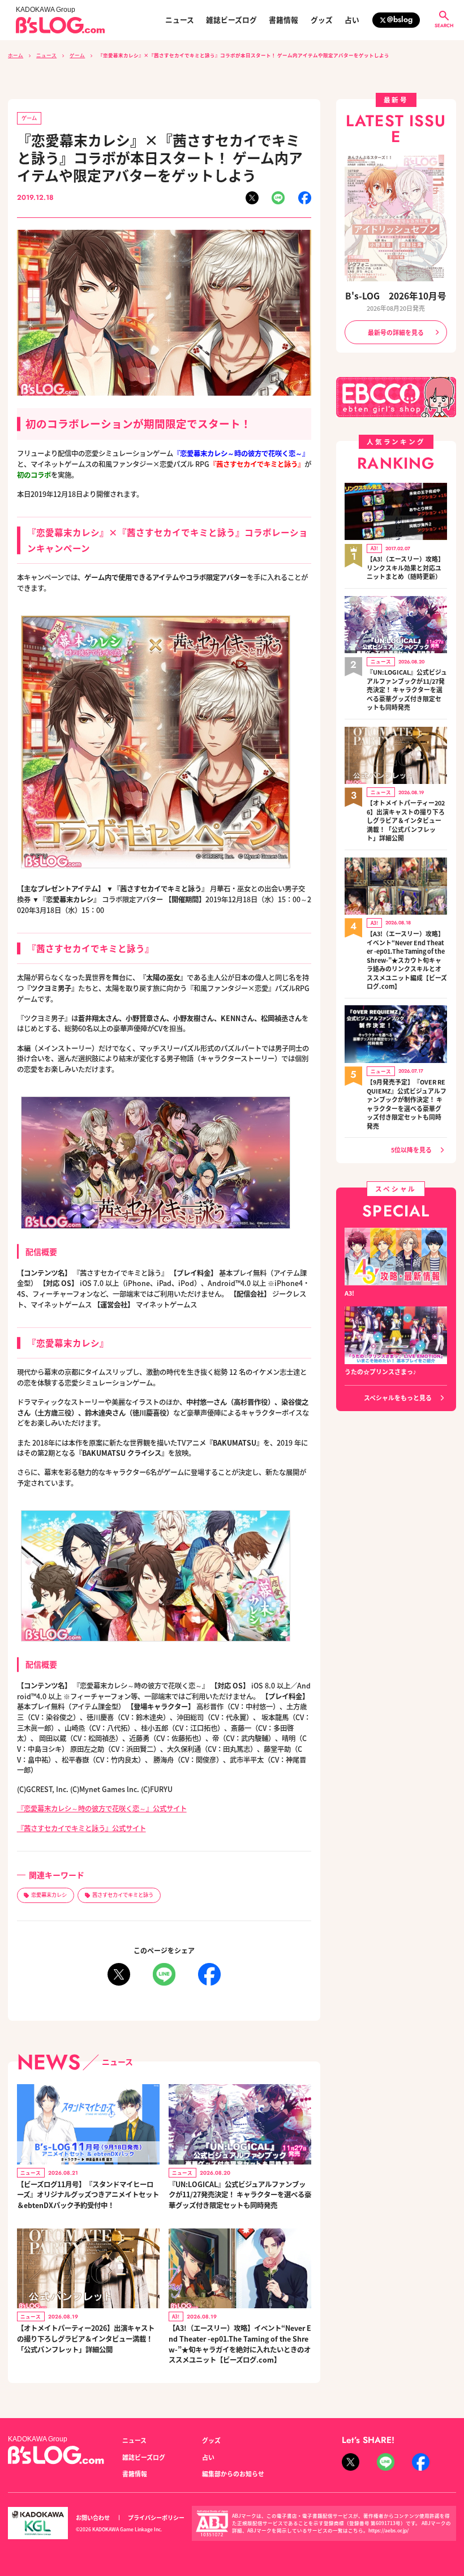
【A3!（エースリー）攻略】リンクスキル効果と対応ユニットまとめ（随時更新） (405, 568)
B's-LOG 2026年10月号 (396, 295)
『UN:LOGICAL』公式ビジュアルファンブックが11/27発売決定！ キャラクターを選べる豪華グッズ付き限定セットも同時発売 (240, 2195)
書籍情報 (283, 20)
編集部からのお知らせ (233, 2474)
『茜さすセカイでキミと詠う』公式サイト (81, 1828)
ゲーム (77, 55)
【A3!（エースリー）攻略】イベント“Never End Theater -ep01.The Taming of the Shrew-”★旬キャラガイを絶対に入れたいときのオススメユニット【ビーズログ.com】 (240, 2344)
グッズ (322, 20)
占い (352, 20)
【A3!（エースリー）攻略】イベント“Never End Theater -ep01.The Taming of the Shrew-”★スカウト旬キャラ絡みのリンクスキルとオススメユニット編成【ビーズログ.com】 (407, 960)
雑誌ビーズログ (231, 20)
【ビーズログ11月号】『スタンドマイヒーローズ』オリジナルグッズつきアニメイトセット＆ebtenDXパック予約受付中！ (88, 2195)
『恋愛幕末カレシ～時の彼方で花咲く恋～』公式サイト (102, 1808)
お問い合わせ (93, 2517)
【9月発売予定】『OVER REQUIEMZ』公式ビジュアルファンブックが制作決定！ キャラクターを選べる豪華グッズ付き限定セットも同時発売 (407, 1104)
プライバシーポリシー (156, 2517)
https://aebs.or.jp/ (388, 2530)
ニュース (180, 20)
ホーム (16, 55)
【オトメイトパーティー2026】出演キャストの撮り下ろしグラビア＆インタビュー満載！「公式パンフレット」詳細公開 (86, 2339)
